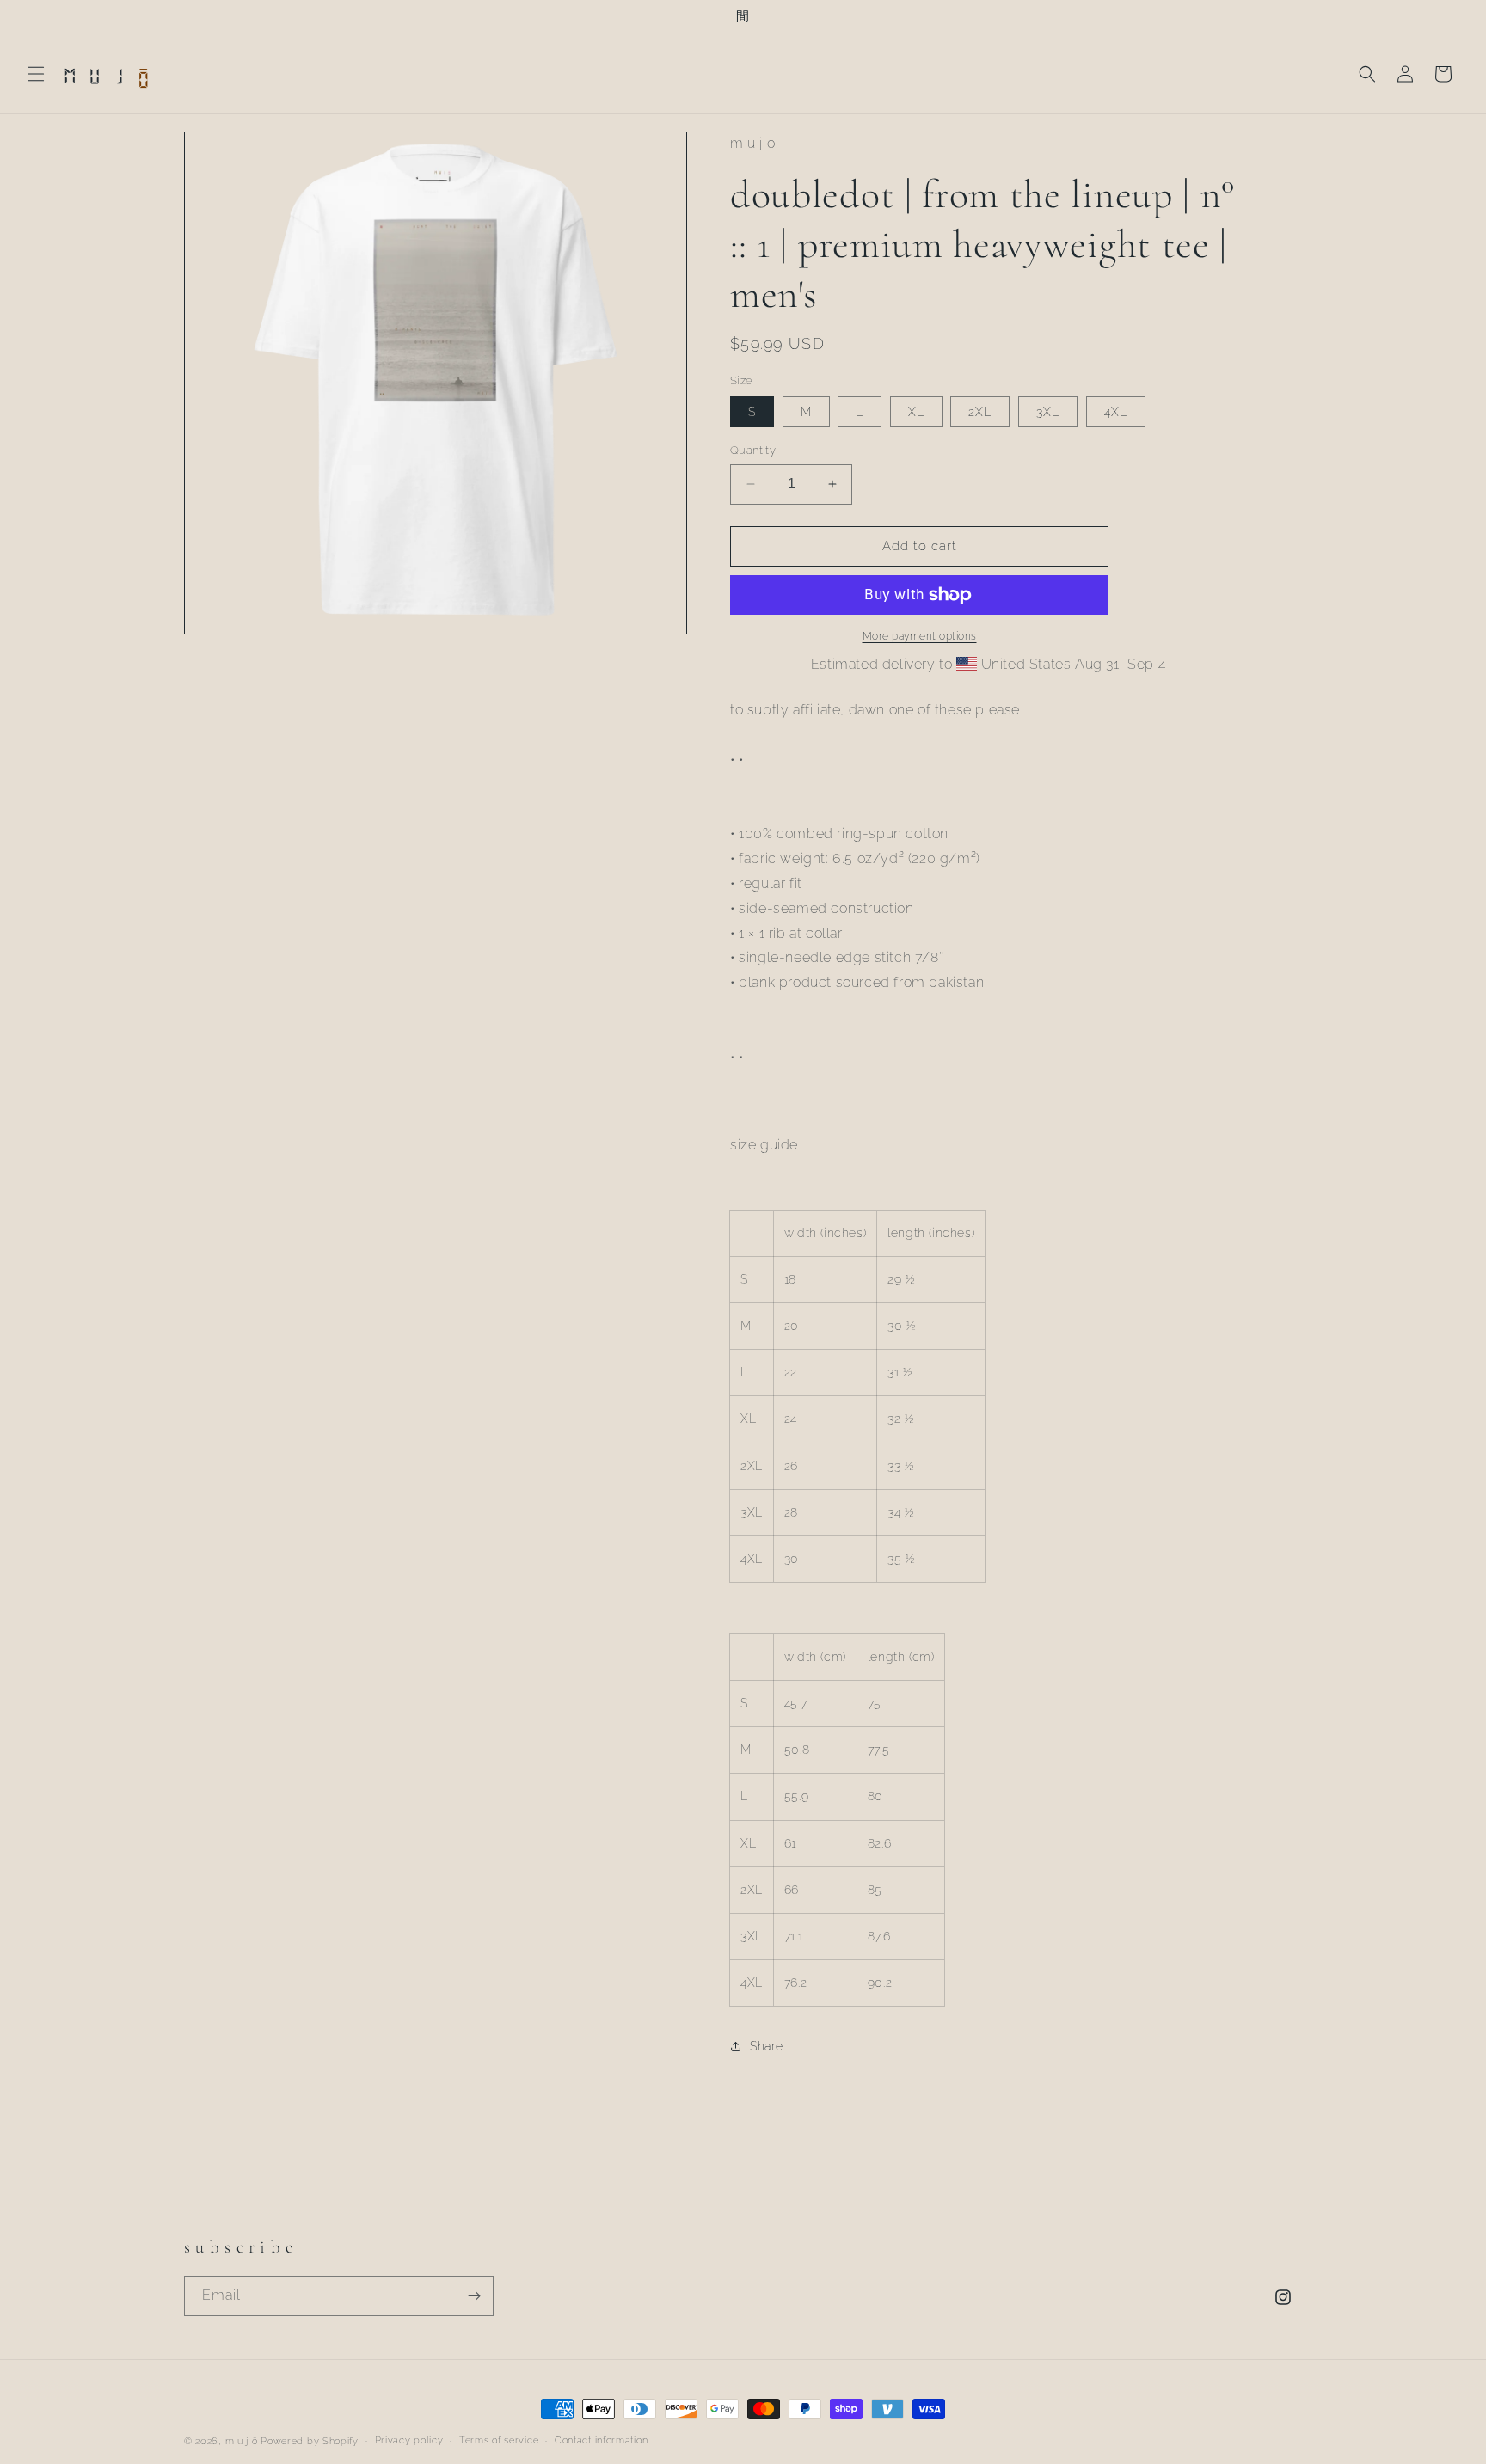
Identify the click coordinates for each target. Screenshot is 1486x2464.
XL (916, 412)
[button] (36, 74)
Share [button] (767, 2046)
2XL (980, 412)
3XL (1048, 412)
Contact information (601, 2440)
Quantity (753, 450)
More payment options (920, 636)
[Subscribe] (474, 2296)
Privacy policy (409, 2440)
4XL (1116, 412)
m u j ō (242, 2441)
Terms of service (499, 2440)
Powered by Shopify (310, 2441)
